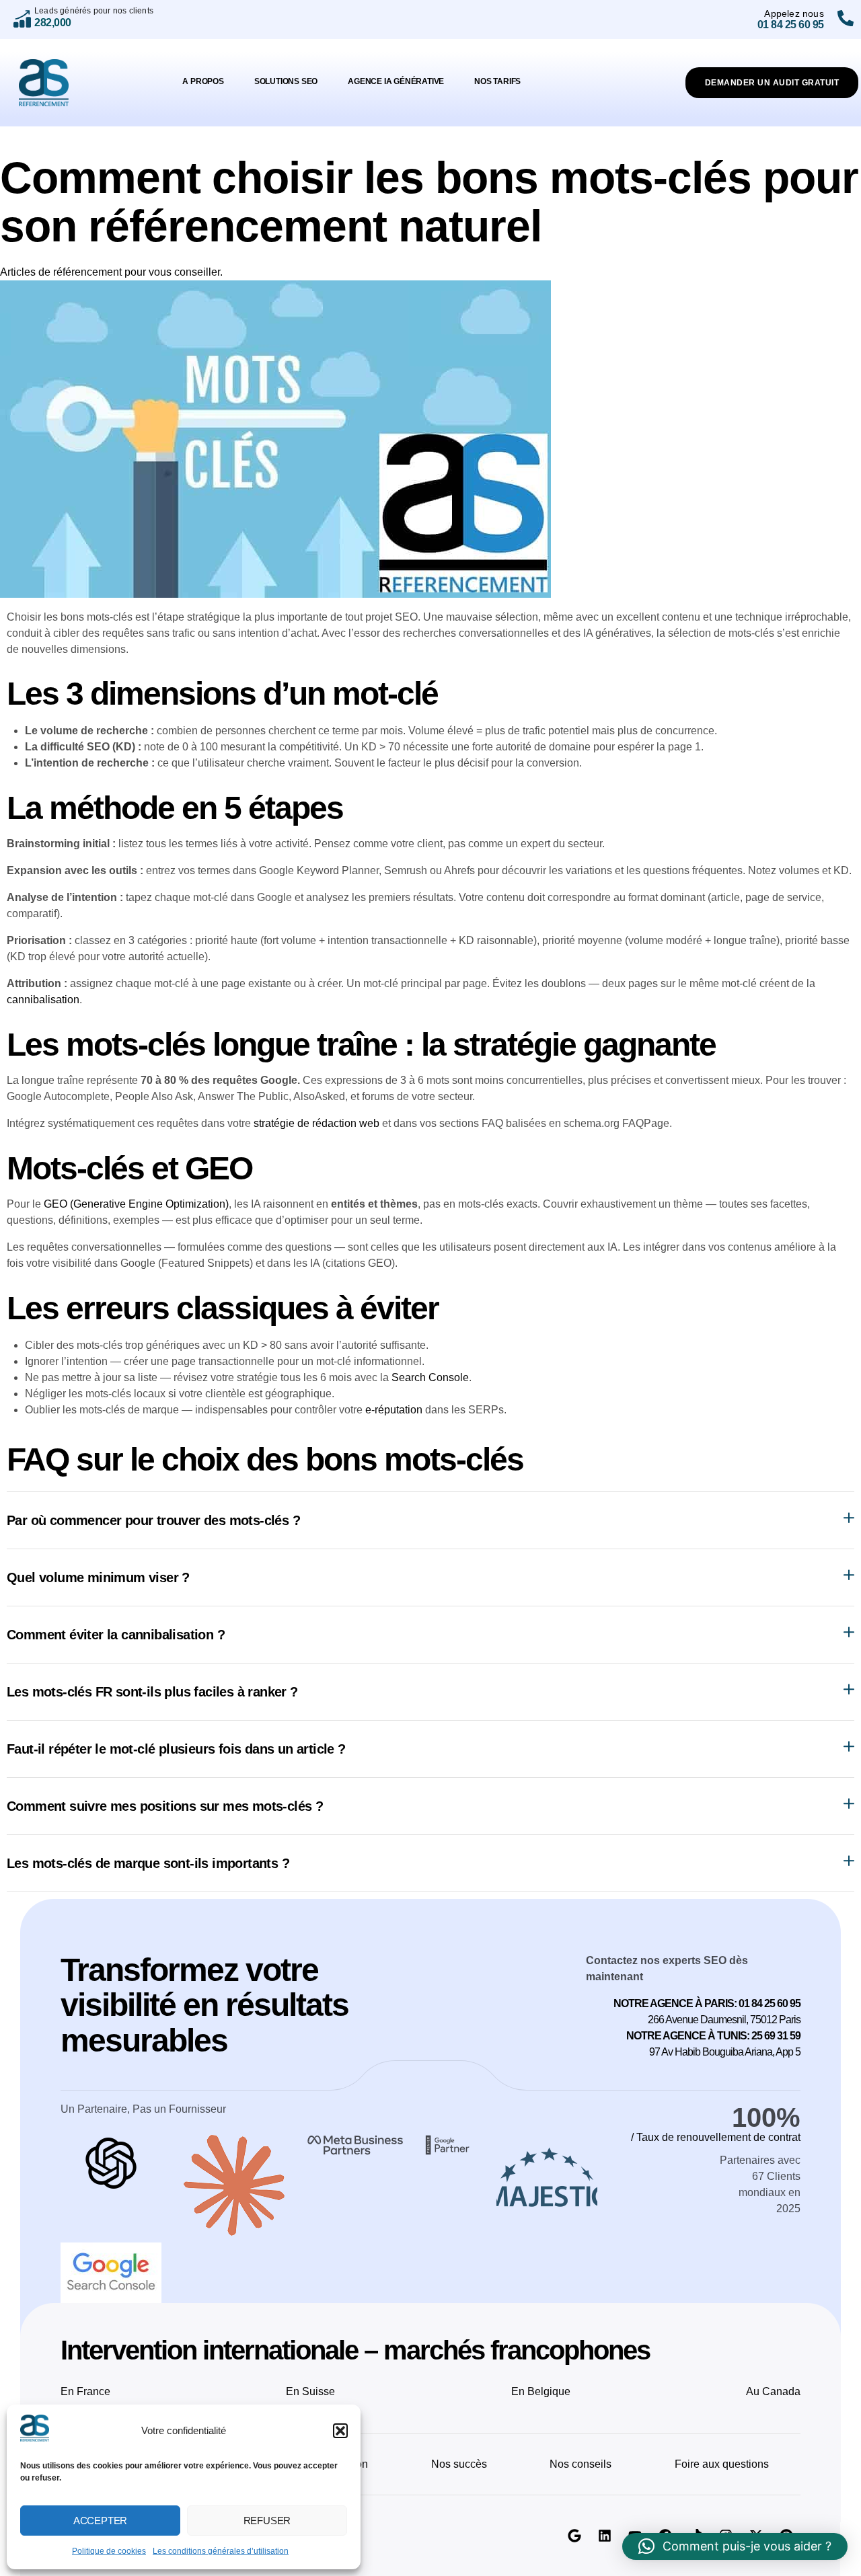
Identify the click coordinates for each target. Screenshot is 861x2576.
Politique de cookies (109, 2551)
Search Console (430, 1377)
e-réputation (394, 1410)
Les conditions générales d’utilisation (221, 2551)
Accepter (100, 2521)
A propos (203, 81)
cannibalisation (43, 1000)
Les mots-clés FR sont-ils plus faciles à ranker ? (152, 1692)
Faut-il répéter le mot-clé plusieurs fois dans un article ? (176, 1749)
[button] (340, 2431)
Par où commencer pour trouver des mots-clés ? (153, 1520)
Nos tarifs (497, 81)
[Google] (574, 2536)
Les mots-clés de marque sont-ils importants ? (148, 1863)
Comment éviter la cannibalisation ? (116, 1635)
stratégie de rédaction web (316, 1123)
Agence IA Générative (396, 81)
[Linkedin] (605, 2536)
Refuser (267, 2521)
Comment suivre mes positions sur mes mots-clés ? (165, 1806)
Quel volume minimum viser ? (98, 1577)
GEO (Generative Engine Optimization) (136, 1204)
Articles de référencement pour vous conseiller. (111, 272)
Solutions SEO (286, 81)
